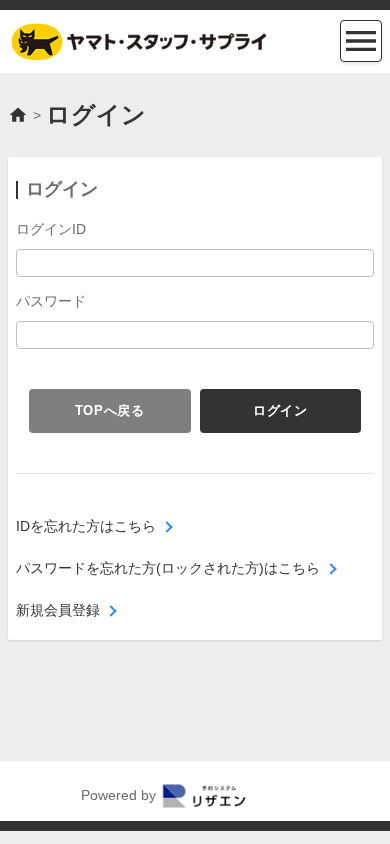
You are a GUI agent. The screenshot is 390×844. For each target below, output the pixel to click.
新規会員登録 (58, 610)
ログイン (280, 410)
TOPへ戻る (110, 410)
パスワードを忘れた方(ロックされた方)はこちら (168, 568)
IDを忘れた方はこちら (86, 526)
